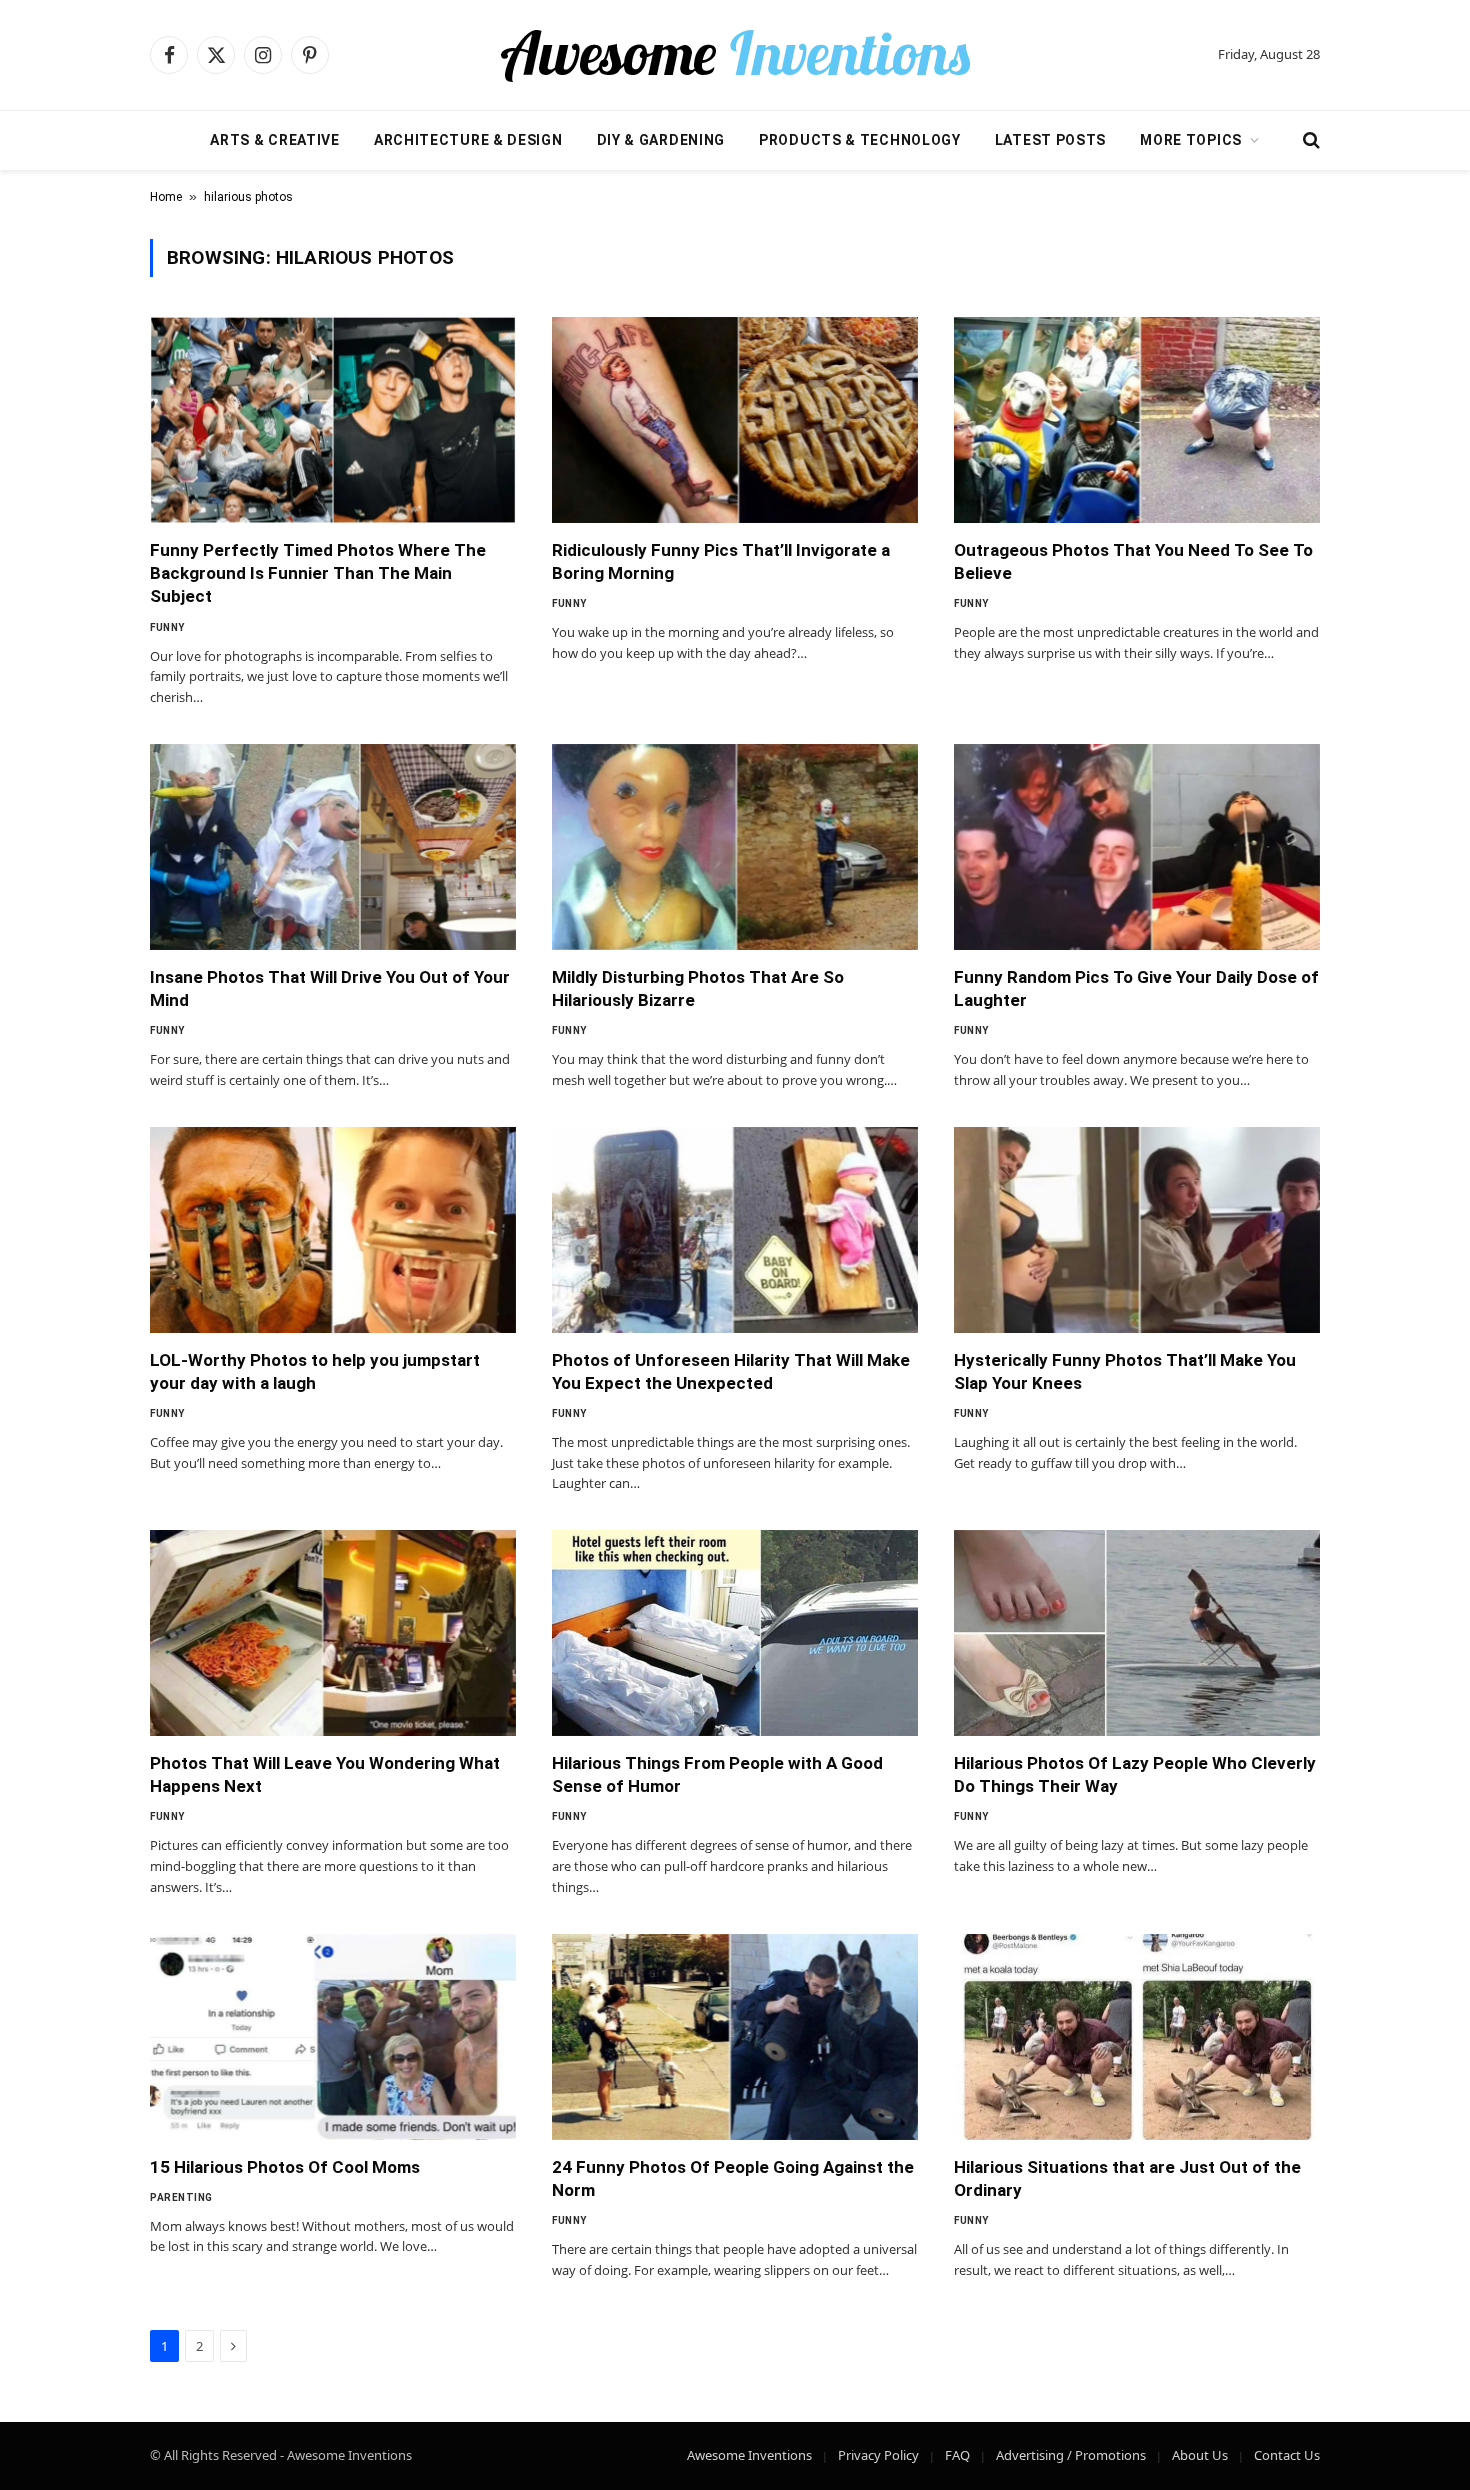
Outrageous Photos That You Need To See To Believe (1133, 561)
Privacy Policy (878, 2455)
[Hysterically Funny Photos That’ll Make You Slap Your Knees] (1137, 1230)
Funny (167, 627)
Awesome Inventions (749, 2455)
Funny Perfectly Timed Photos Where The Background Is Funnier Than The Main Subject (318, 573)
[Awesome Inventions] (735, 55)
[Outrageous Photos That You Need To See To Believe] (1137, 420)
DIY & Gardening (661, 140)
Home (166, 197)
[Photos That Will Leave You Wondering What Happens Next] (333, 1633)
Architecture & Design (468, 140)
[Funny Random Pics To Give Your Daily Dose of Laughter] (1137, 847)
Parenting (181, 2197)
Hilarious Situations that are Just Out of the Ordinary (1127, 2178)
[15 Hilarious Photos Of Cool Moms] (333, 2037)
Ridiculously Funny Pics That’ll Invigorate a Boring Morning (721, 561)
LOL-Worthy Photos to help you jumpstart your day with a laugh (315, 1371)
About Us (1200, 2455)
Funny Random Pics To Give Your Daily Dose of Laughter (1136, 988)
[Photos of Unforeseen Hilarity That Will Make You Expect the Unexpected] (735, 1230)
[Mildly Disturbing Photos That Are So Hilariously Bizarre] (735, 847)
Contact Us (1287, 2455)
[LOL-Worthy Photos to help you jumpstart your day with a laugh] (333, 1230)
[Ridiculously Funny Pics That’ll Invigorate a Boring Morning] (735, 420)
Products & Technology (860, 140)
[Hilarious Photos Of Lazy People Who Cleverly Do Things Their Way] (1137, 1633)
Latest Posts (1050, 140)
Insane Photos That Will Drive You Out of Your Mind (330, 988)
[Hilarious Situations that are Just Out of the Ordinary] (1137, 2037)
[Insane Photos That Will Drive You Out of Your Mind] (333, 847)
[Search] (1309, 140)
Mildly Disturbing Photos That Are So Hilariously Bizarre (698, 988)
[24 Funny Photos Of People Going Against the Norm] (735, 2037)
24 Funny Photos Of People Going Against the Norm (733, 2178)
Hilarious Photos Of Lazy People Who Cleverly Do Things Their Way (1135, 1774)
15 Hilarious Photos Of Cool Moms (285, 2167)
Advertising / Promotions (1071, 2455)
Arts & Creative (275, 140)
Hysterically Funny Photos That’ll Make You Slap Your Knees (1125, 1371)
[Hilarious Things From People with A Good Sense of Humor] (735, 1633)
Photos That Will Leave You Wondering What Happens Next (325, 1774)
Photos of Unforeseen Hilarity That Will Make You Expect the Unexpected (731, 1371)
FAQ (957, 2455)
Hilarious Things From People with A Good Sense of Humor (717, 1774)
